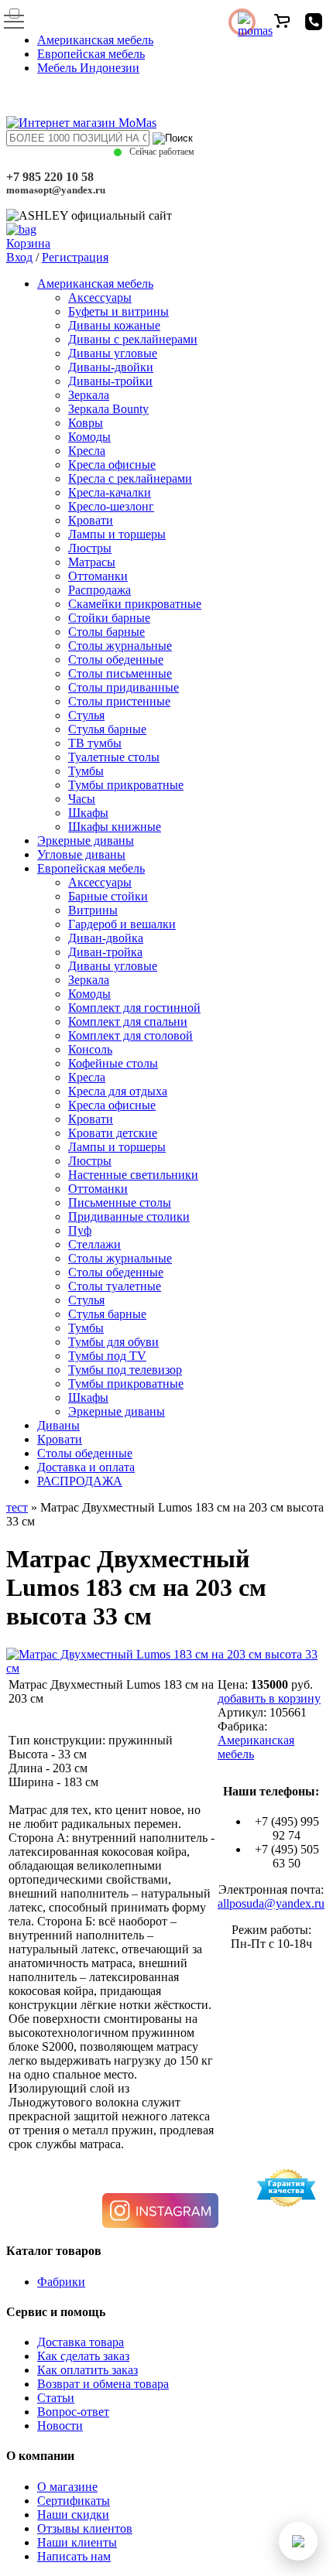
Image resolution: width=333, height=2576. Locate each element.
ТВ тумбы (95, 743)
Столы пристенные (119, 701)
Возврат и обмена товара (103, 2384)
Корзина (28, 243)
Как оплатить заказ (88, 2370)
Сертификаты (74, 2501)
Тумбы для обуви (113, 1342)
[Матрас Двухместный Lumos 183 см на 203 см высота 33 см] (166, 1668)
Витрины (93, 910)
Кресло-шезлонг (111, 506)
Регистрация (75, 257)
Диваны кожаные (114, 325)
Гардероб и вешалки (122, 924)
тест (17, 1507)
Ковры (86, 423)
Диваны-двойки (111, 367)
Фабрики (61, 2282)
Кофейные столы (113, 1063)
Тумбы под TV (107, 1356)
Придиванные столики (129, 1216)
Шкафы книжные (115, 827)
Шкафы (88, 813)
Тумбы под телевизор (125, 1370)
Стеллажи (94, 1244)
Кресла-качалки (110, 492)
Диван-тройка (105, 952)
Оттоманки (98, 576)
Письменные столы (120, 1203)
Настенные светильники (133, 1175)
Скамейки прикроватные (135, 604)
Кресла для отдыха (118, 1091)
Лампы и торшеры (117, 534)
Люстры (90, 548)
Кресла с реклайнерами (130, 478)
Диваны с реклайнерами (133, 339)
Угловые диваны (81, 854)
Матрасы (92, 562)
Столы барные (106, 632)
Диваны (58, 1425)
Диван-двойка (106, 938)
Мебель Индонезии (88, 68)
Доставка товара (81, 2342)
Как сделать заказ (83, 2356)
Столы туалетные (115, 1286)
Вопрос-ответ (73, 2412)
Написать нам (74, 2556)
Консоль (90, 1049)
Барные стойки (108, 896)
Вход (19, 257)
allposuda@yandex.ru (271, 1903)
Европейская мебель (91, 54)
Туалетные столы (114, 757)
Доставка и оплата (86, 1467)
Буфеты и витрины (118, 311)
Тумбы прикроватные (126, 785)
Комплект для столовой (130, 1035)
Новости (60, 2426)
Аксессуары (100, 297)
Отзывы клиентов (85, 2528)
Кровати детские (113, 1133)
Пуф (80, 1230)
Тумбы (86, 771)
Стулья (86, 715)
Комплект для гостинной (134, 1008)
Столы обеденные (116, 659)
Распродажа (100, 590)
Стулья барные (107, 729)
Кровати (91, 520)
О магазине (67, 2487)
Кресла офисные (112, 465)
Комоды (89, 437)
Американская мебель (95, 40)
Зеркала (89, 395)
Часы (82, 799)
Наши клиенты (77, 2542)
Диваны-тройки (110, 381)
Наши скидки (73, 2515)
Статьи (56, 2398)
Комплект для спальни (128, 1022)
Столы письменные (120, 673)
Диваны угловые (113, 353)
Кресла (87, 451)
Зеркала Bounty (108, 409)
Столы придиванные (124, 687)
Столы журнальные (120, 646)
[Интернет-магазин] (81, 123)
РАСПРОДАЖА (80, 1481)
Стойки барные (109, 618)
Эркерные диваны (86, 840)
